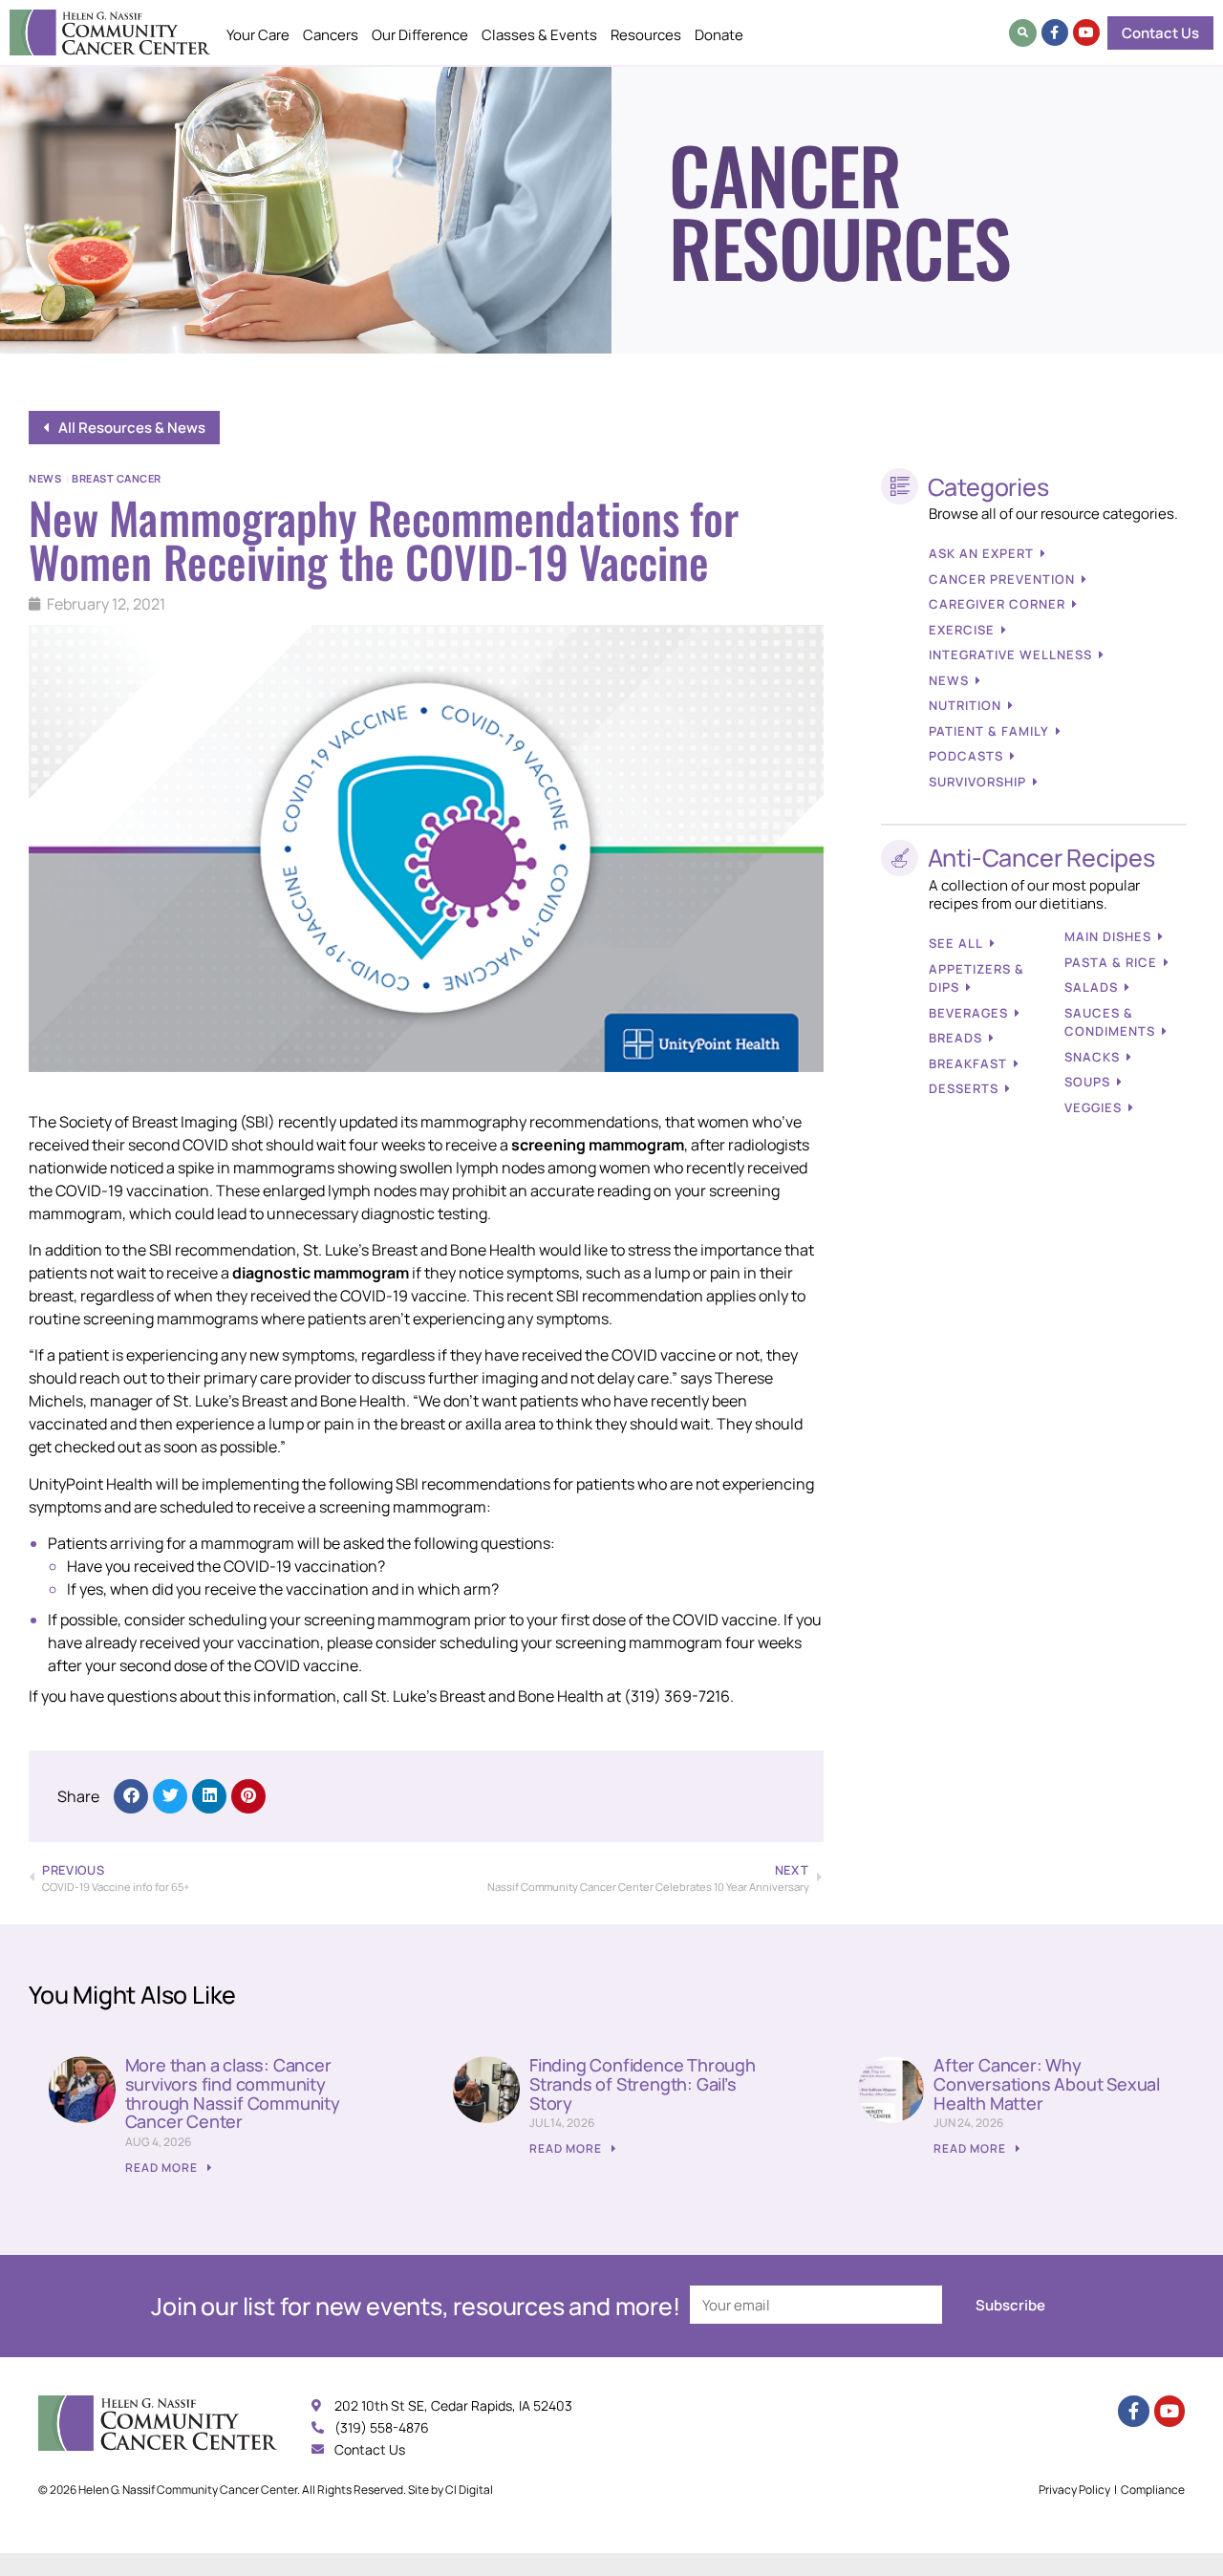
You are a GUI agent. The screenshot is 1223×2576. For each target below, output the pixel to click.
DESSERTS (964, 1088)
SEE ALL (956, 943)
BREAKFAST (968, 1063)
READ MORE (163, 2168)
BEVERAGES (968, 1013)
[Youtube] (1086, 32)
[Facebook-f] (1055, 32)
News (45, 478)
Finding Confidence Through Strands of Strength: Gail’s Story (643, 2084)
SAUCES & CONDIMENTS (1110, 1022)
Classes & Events (539, 35)
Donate (719, 35)
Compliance (1153, 2490)
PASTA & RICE (1111, 962)
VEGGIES (1093, 1107)
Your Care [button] (258, 35)
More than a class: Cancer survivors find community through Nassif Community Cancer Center (233, 2093)
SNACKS (1092, 1057)
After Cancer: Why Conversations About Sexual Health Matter (1047, 2084)
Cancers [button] (331, 35)
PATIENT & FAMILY (989, 731)
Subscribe (1010, 2305)
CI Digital (469, 2490)
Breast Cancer (117, 478)
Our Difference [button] (420, 35)
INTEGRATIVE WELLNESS (1010, 655)
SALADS (1091, 987)
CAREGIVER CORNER (997, 604)
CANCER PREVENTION (1002, 579)
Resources (646, 35)
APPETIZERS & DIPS (976, 978)
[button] (1023, 33)
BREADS (955, 1038)
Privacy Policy (1074, 2490)
